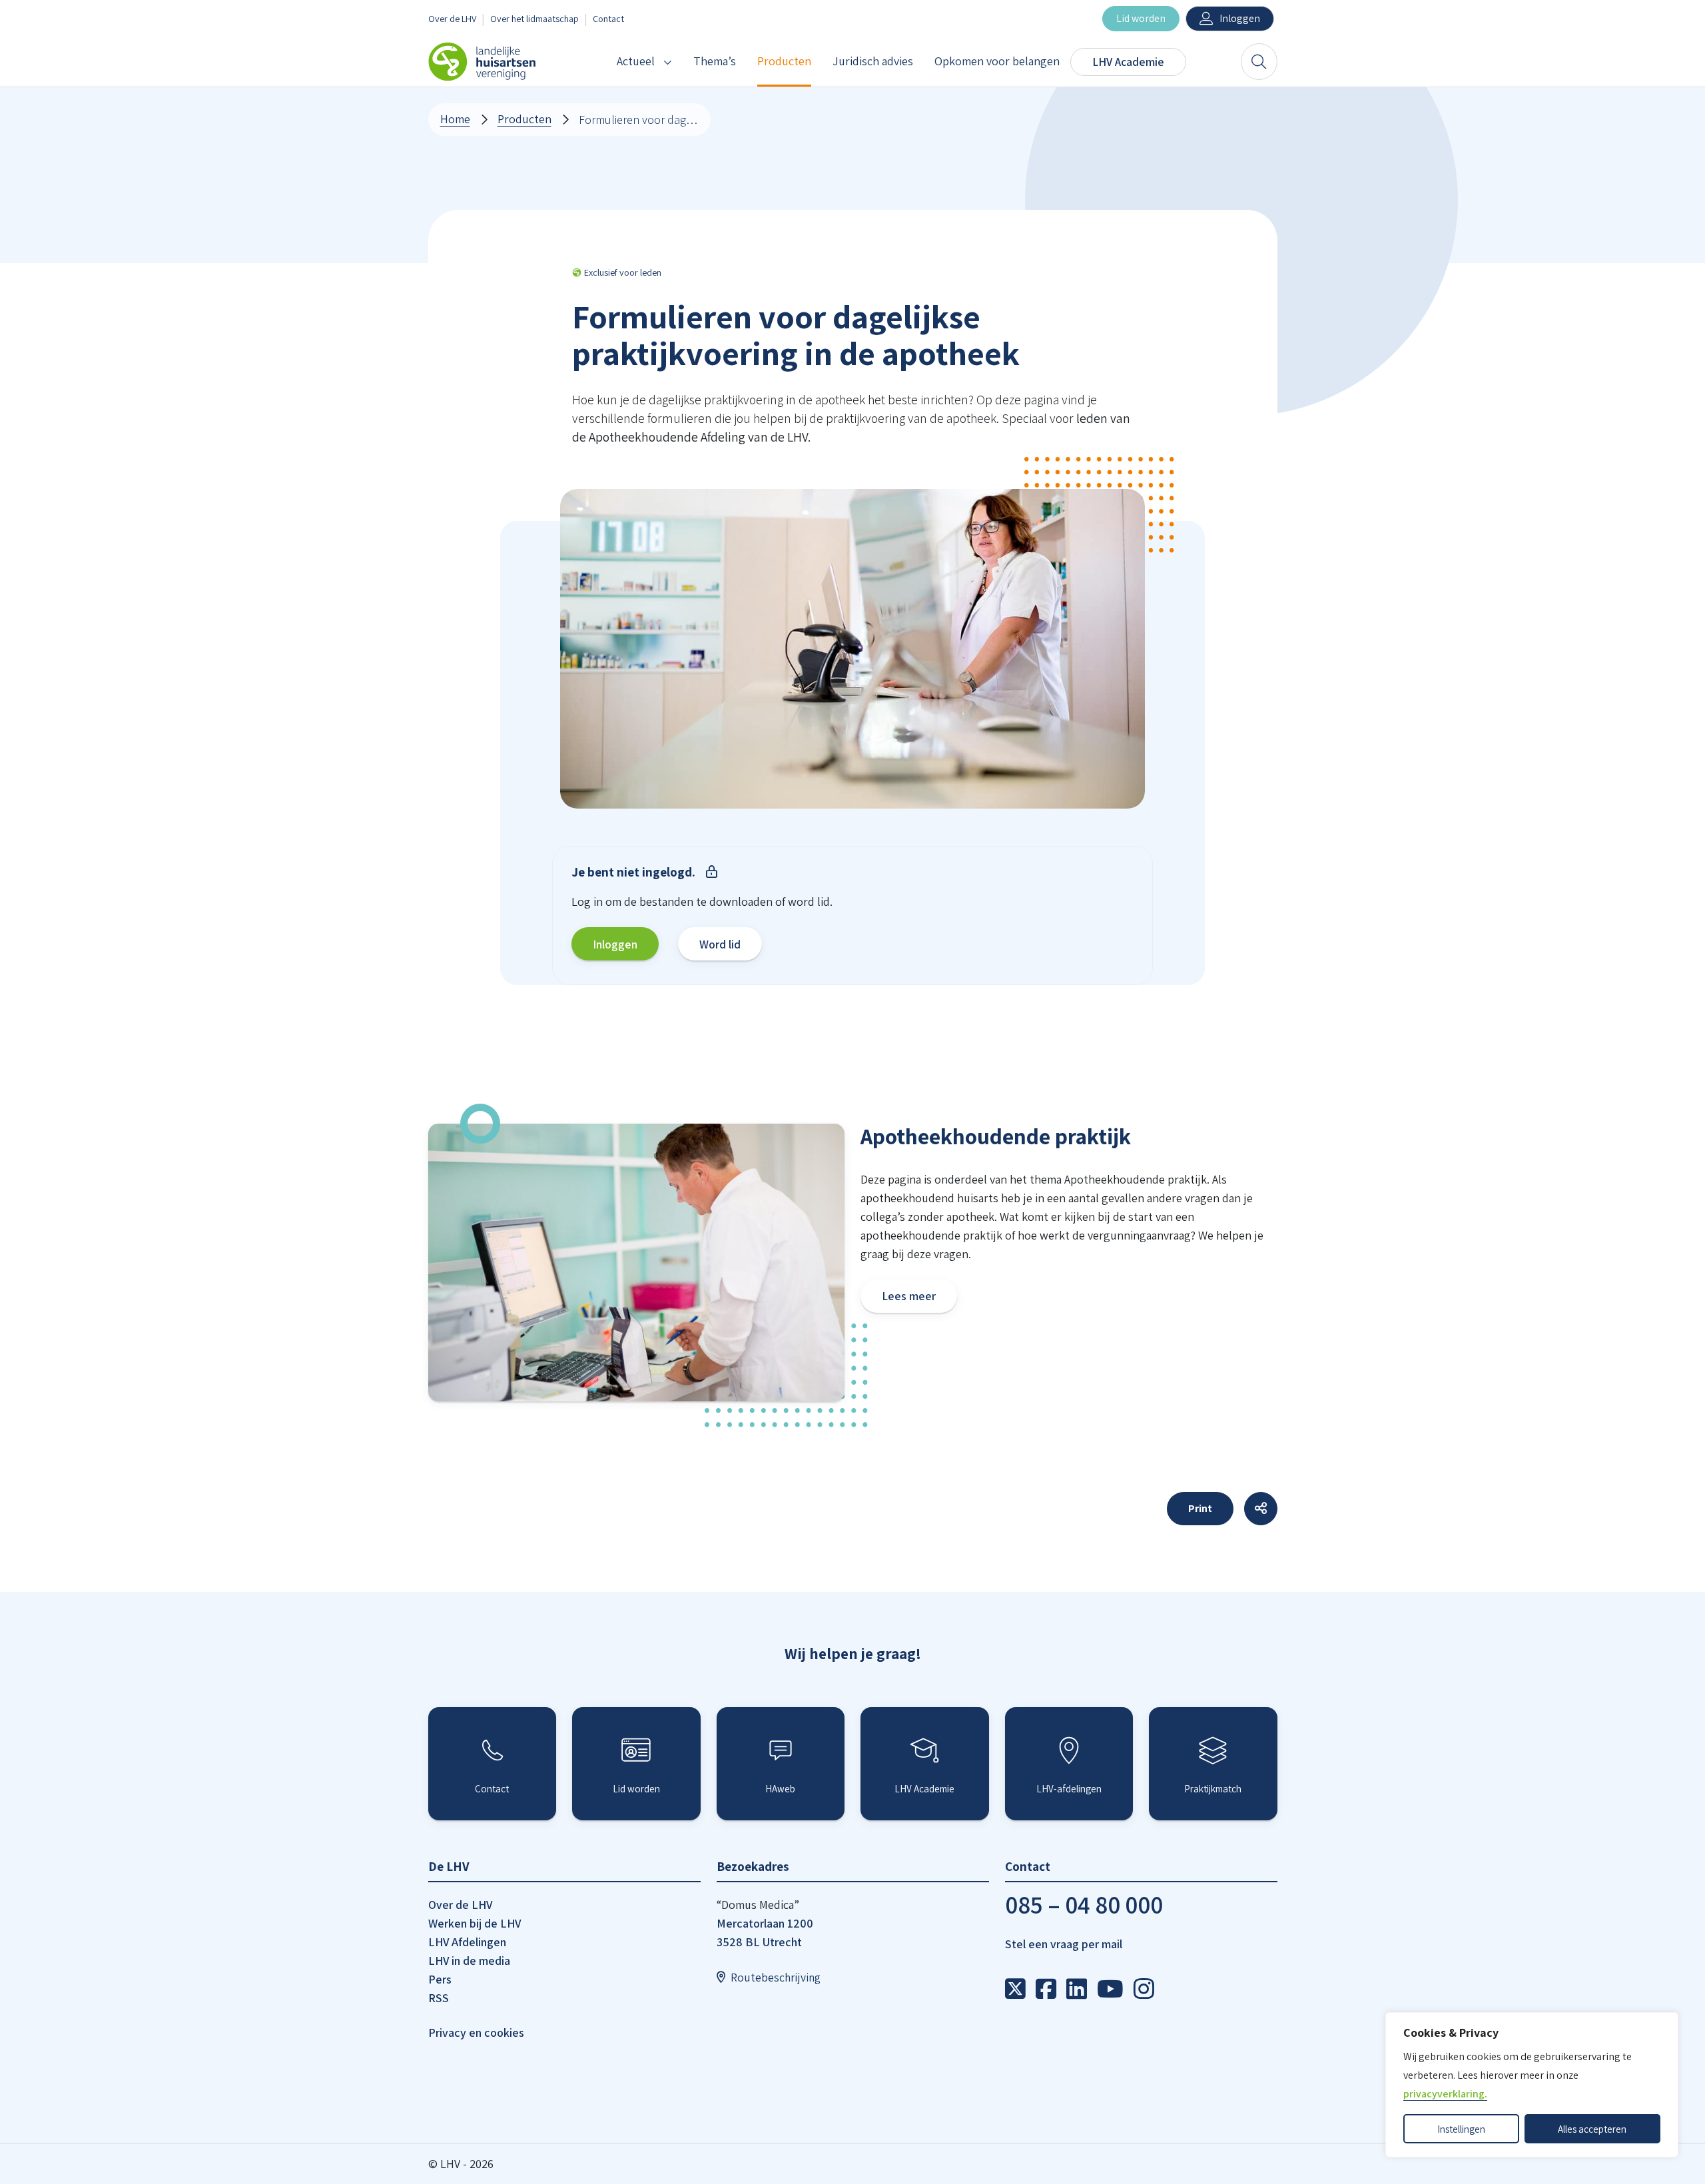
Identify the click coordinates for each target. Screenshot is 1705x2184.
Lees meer (909, 1296)
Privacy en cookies (476, 2032)
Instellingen (1461, 2129)
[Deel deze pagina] (1261, 1509)
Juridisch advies (873, 61)
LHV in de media (469, 1961)
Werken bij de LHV (475, 1923)
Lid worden (1141, 18)
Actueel (636, 61)
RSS (439, 1998)
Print (1200, 1508)
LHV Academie (1128, 62)
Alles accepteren (1592, 2129)
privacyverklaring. (1445, 2094)
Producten (784, 61)
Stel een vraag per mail (1064, 1944)
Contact (608, 18)
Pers (440, 1979)
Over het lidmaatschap (534, 18)
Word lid (720, 944)
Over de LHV (452, 18)
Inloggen (1240, 18)
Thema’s (715, 61)
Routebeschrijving (776, 1977)
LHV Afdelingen (467, 1942)
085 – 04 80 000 (1084, 1905)
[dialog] (1532, 2085)
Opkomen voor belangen (997, 61)
